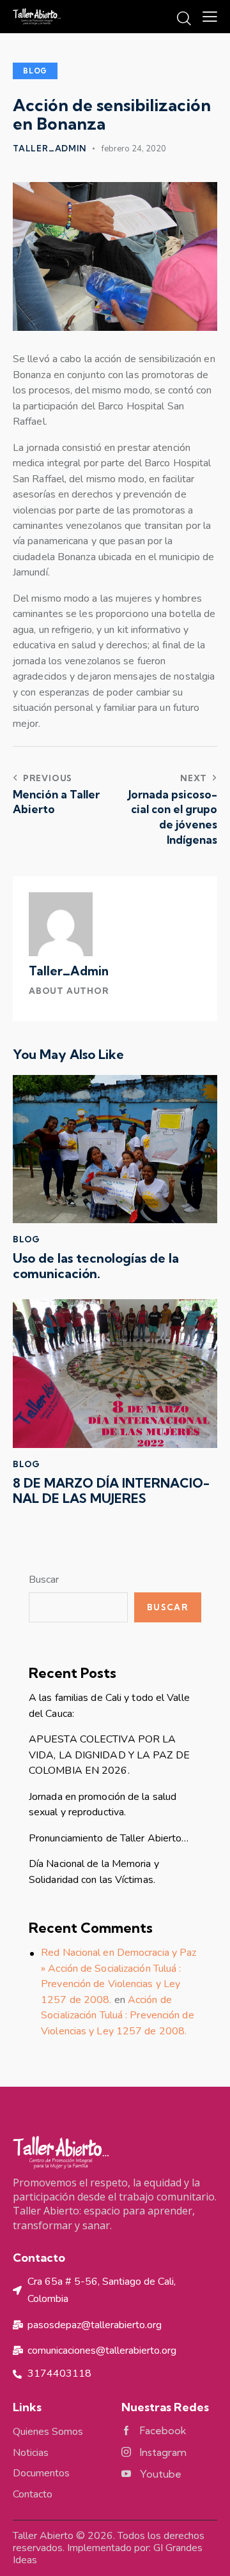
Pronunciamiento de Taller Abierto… (109, 1838)
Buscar (44, 1580)
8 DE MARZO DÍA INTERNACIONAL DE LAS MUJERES (111, 1491)
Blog (35, 71)
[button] (210, 17)
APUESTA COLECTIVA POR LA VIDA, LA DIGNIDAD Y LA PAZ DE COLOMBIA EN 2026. (109, 1755)
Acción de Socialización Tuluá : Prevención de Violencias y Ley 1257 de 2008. (118, 2016)
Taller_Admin (69, 971)
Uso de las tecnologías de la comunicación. (96, 1266)
